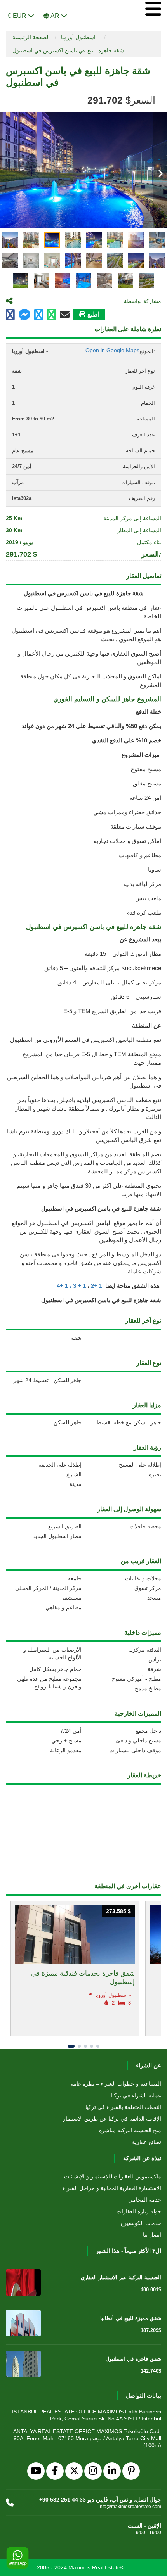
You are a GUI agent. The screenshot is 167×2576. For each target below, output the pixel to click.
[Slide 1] (71, 2046)
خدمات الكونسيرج (141, 2223)
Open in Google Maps (112, 350)
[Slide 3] (85, 2046)
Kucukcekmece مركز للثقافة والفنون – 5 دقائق (103, 968)
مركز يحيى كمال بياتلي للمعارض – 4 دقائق (109, 982)
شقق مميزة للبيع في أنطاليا (131, 2318)
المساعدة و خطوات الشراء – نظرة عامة (116, 2084)
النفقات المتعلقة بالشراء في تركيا (123, 2107)
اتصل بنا (152, 2235)
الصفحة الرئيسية (31, 37)
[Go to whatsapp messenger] (51, 315)
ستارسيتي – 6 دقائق (136, 997)
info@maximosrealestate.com (130, 2507)
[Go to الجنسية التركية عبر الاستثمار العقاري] (23, 2282)
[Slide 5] (98, 2046)
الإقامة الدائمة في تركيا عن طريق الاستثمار (112, 2119)
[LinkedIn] (112, 2471)
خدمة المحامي (145, 2200)
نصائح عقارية (147, 2142)
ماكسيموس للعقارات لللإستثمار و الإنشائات (113, 2176)
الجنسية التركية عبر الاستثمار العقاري (121, 2278)
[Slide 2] (79, 2046)
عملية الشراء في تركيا (136, 2095)
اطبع (93, 314)
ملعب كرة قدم (144, 913)
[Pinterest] (131, 2471)
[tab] (10, 240)
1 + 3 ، (78, 1286)
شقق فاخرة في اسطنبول (133, 2359)
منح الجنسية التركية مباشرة (130, 2130)
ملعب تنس (148, 898)
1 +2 (97, 1286)
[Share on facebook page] (24, 316)
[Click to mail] (65, 315)
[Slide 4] (92, 2046)
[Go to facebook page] (10, 315)
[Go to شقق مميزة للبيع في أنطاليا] (23, 2323)
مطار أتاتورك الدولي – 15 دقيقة (123, 954)
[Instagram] (93, 2471)
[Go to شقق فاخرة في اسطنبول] (23, 2364)
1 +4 (62, 1286)
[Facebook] (55, 2471)
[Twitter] (74, 2471)
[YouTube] (36, 2471)
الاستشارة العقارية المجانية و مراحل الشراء (112, 2188)
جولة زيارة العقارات (139, 2211)
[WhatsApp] (17, 2558)
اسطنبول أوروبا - (80, 37)
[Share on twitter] (39, 315)
